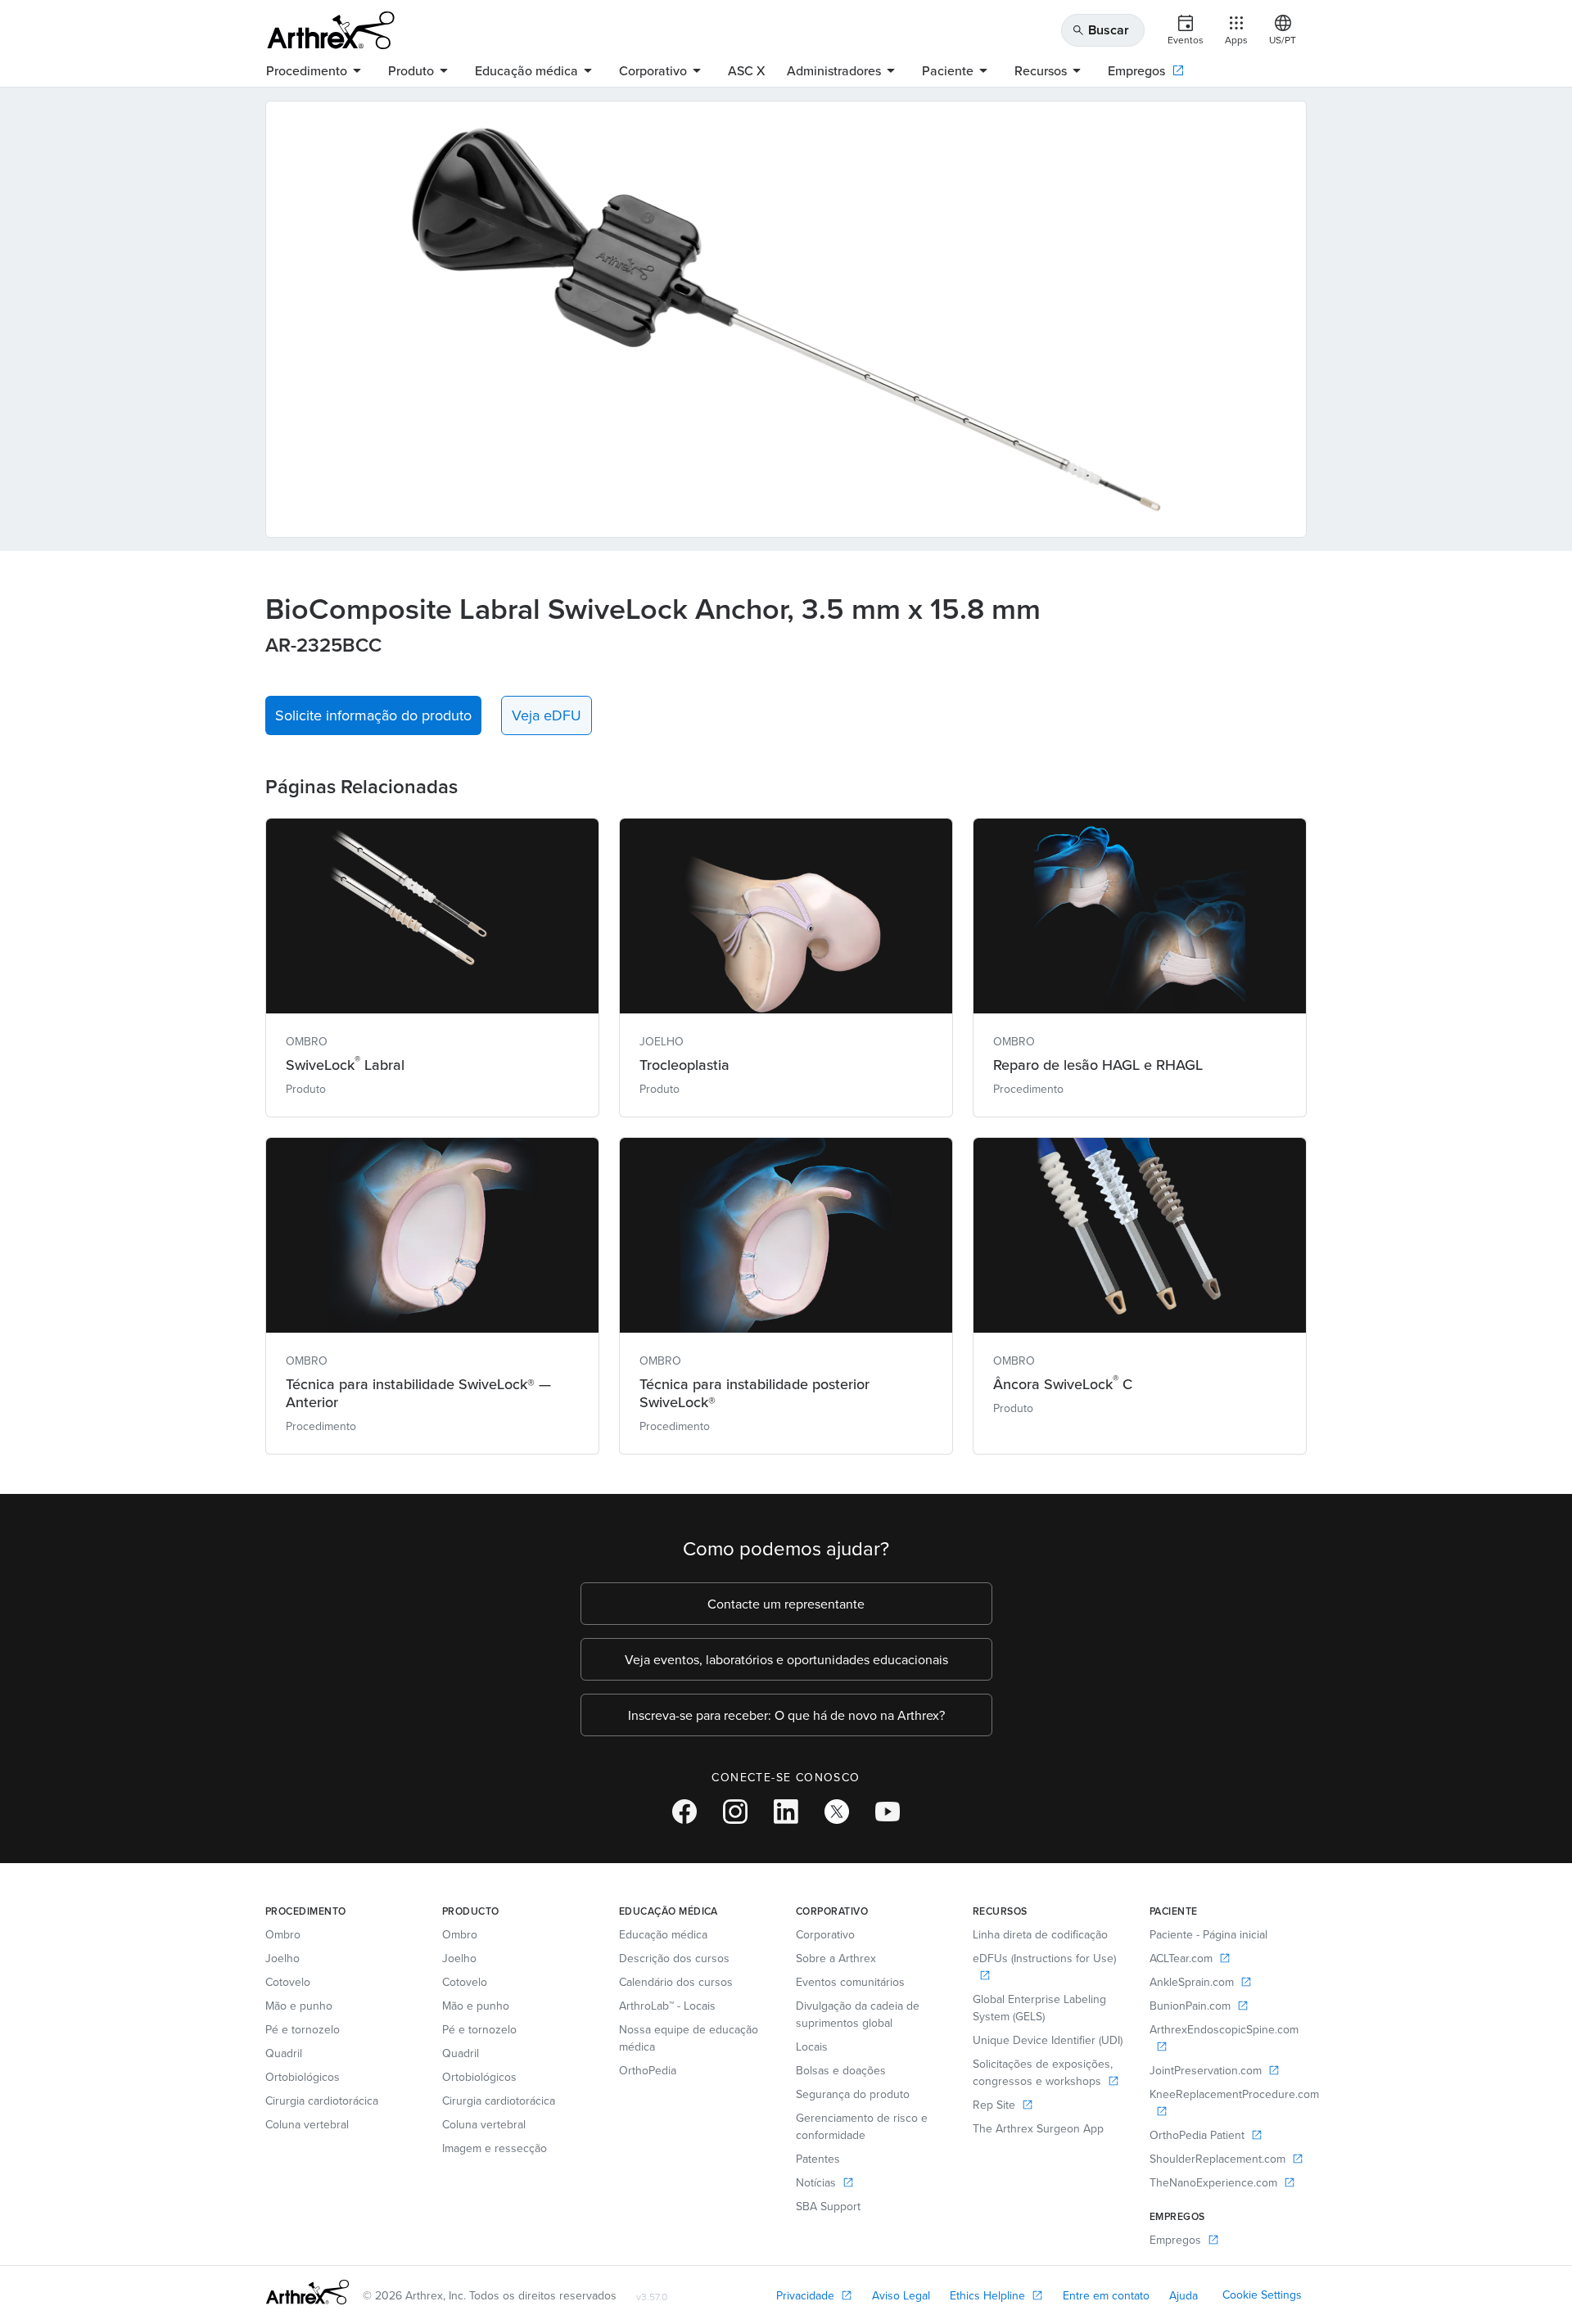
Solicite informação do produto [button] (373, 715)
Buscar (1100, 30)
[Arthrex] (331, 30)
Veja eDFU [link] (547, 715)
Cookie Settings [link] (1262, 2295)
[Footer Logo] (307, 2292)
